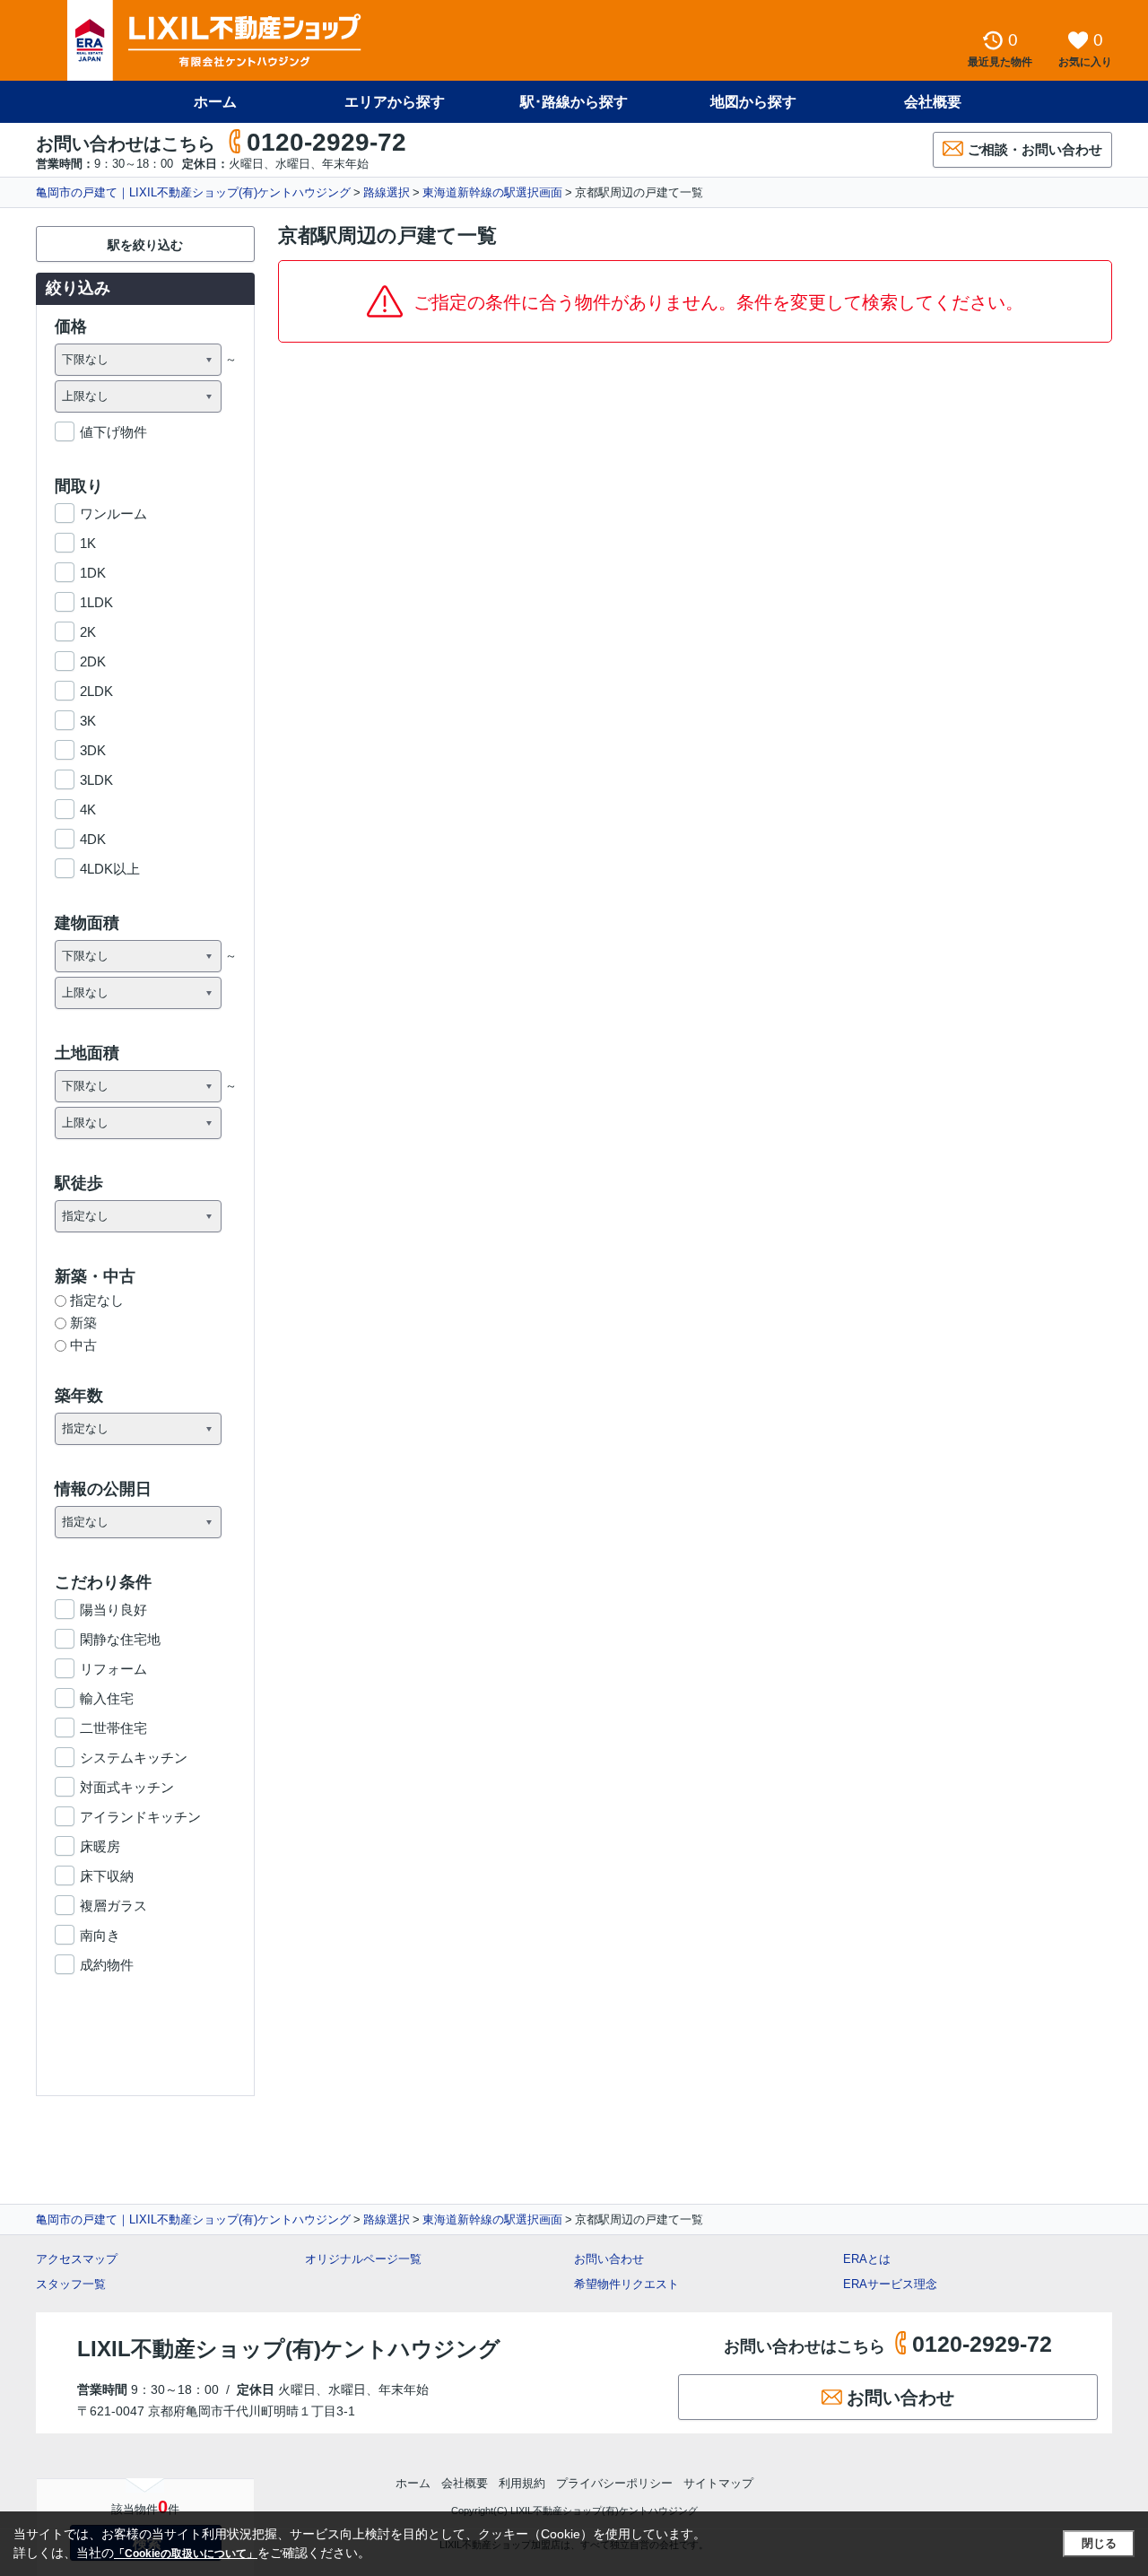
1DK (93, 573)
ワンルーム (113, 513)
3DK (93, 750)
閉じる (1099, 2543)
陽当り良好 (113, 1610)
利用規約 (522, 2483)
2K (88, 632)
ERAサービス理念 (890, 2284)
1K (88, 543)
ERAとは (867, 2259)
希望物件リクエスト (626, 2284)
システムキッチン (134, 1758)
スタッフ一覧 (71, 2284)
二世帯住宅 (113, 1728)
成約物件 (107, 1965)
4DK (93, 839)
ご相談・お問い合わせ (1035, 149)
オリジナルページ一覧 (363, 2259)
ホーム (215, 102)
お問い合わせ (609, 2259)
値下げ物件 (113, 432)
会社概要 (933, 102)
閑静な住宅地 (120, 1639)
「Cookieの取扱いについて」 (186, 2554)
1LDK (96, 602)
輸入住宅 (107, 1698)
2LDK (96, 691)
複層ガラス (113, 1906)
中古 (83, 1345)
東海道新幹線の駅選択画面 (492, 192)
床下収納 (107, 1876)
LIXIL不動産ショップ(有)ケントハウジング (289, 2349)
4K (88, 809)
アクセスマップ (77, 2259)
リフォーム (113, 1669)
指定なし (97, 1300)
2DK (93, 661)
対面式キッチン (127, 1787)
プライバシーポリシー (614, 2483)
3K (88, 721)
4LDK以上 (110, 869)
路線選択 (387, 192)
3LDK (96, 780)
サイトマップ (718, 2483)
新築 (83, 1323)
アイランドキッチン (140, 1817)
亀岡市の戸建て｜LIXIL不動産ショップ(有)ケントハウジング (193, 192)
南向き (100, 1935)
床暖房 (100, 1846)
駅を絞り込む (145, 245)
